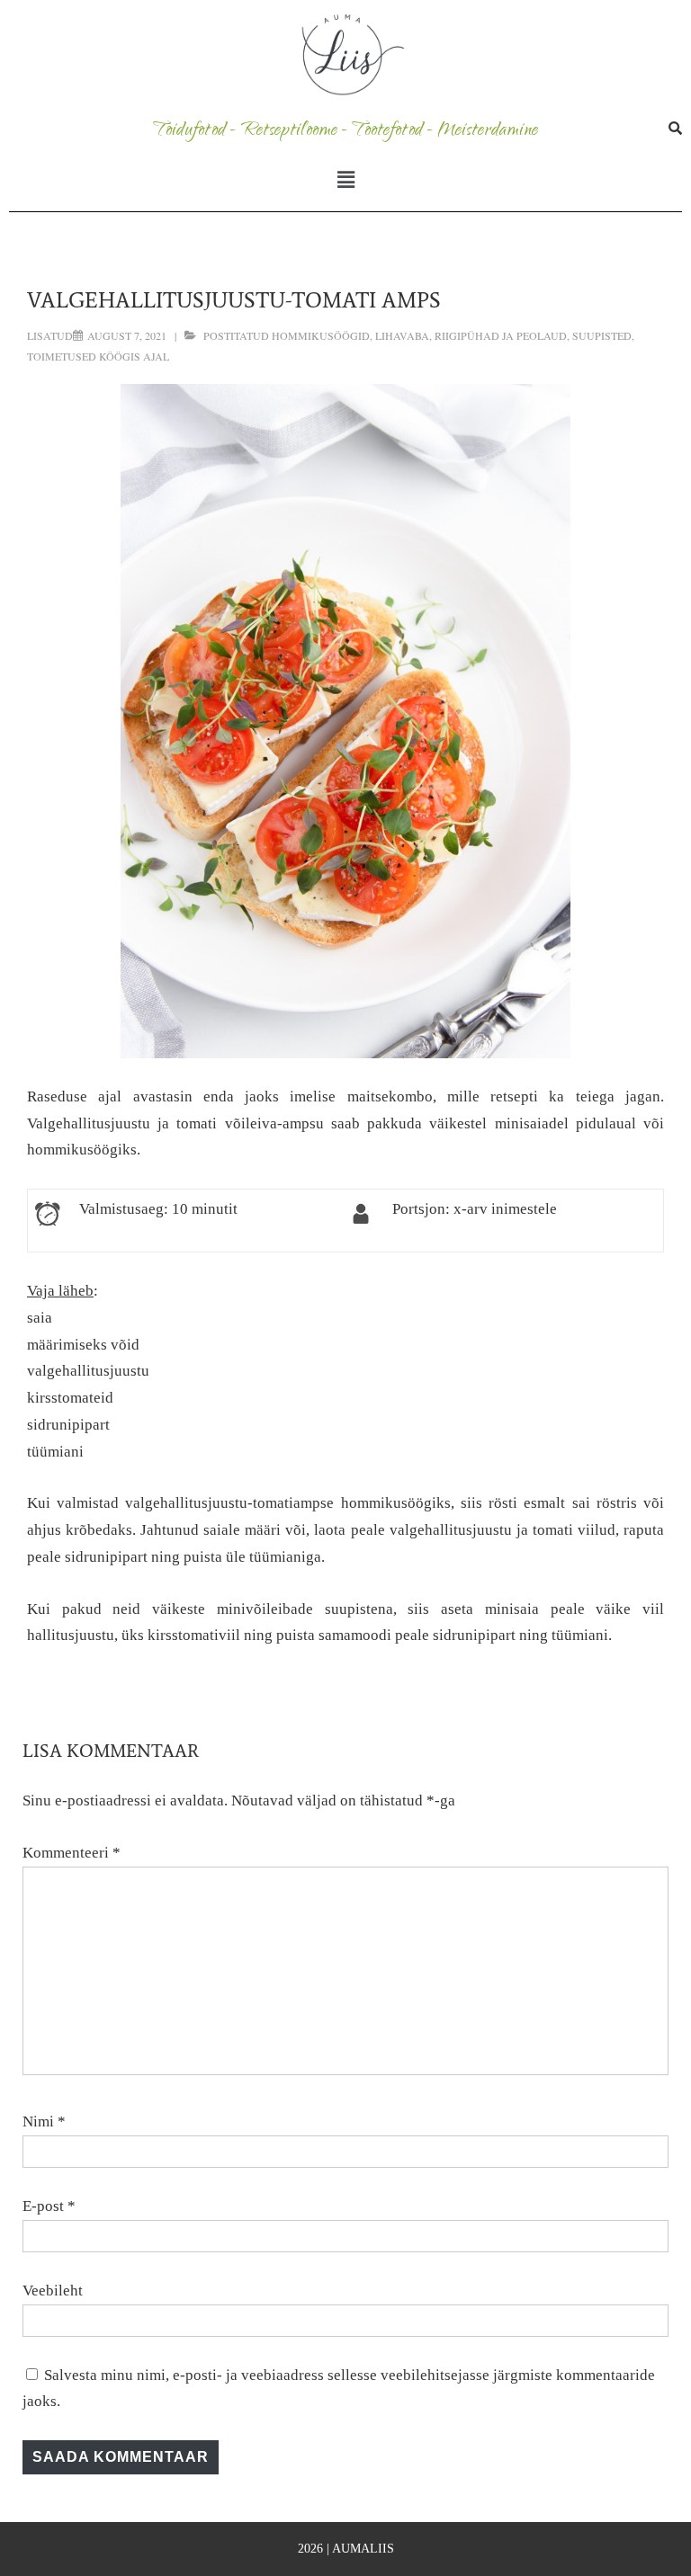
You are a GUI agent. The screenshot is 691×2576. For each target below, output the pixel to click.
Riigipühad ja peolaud (501, 335)
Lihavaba (402, 335)
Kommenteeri (72, 1853)
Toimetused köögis (84, 356)
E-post (43, 2206)
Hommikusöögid (321, 335)
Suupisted (602, 335)
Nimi (38, 2121)
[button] (345, 180)
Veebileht (53, 2291)
